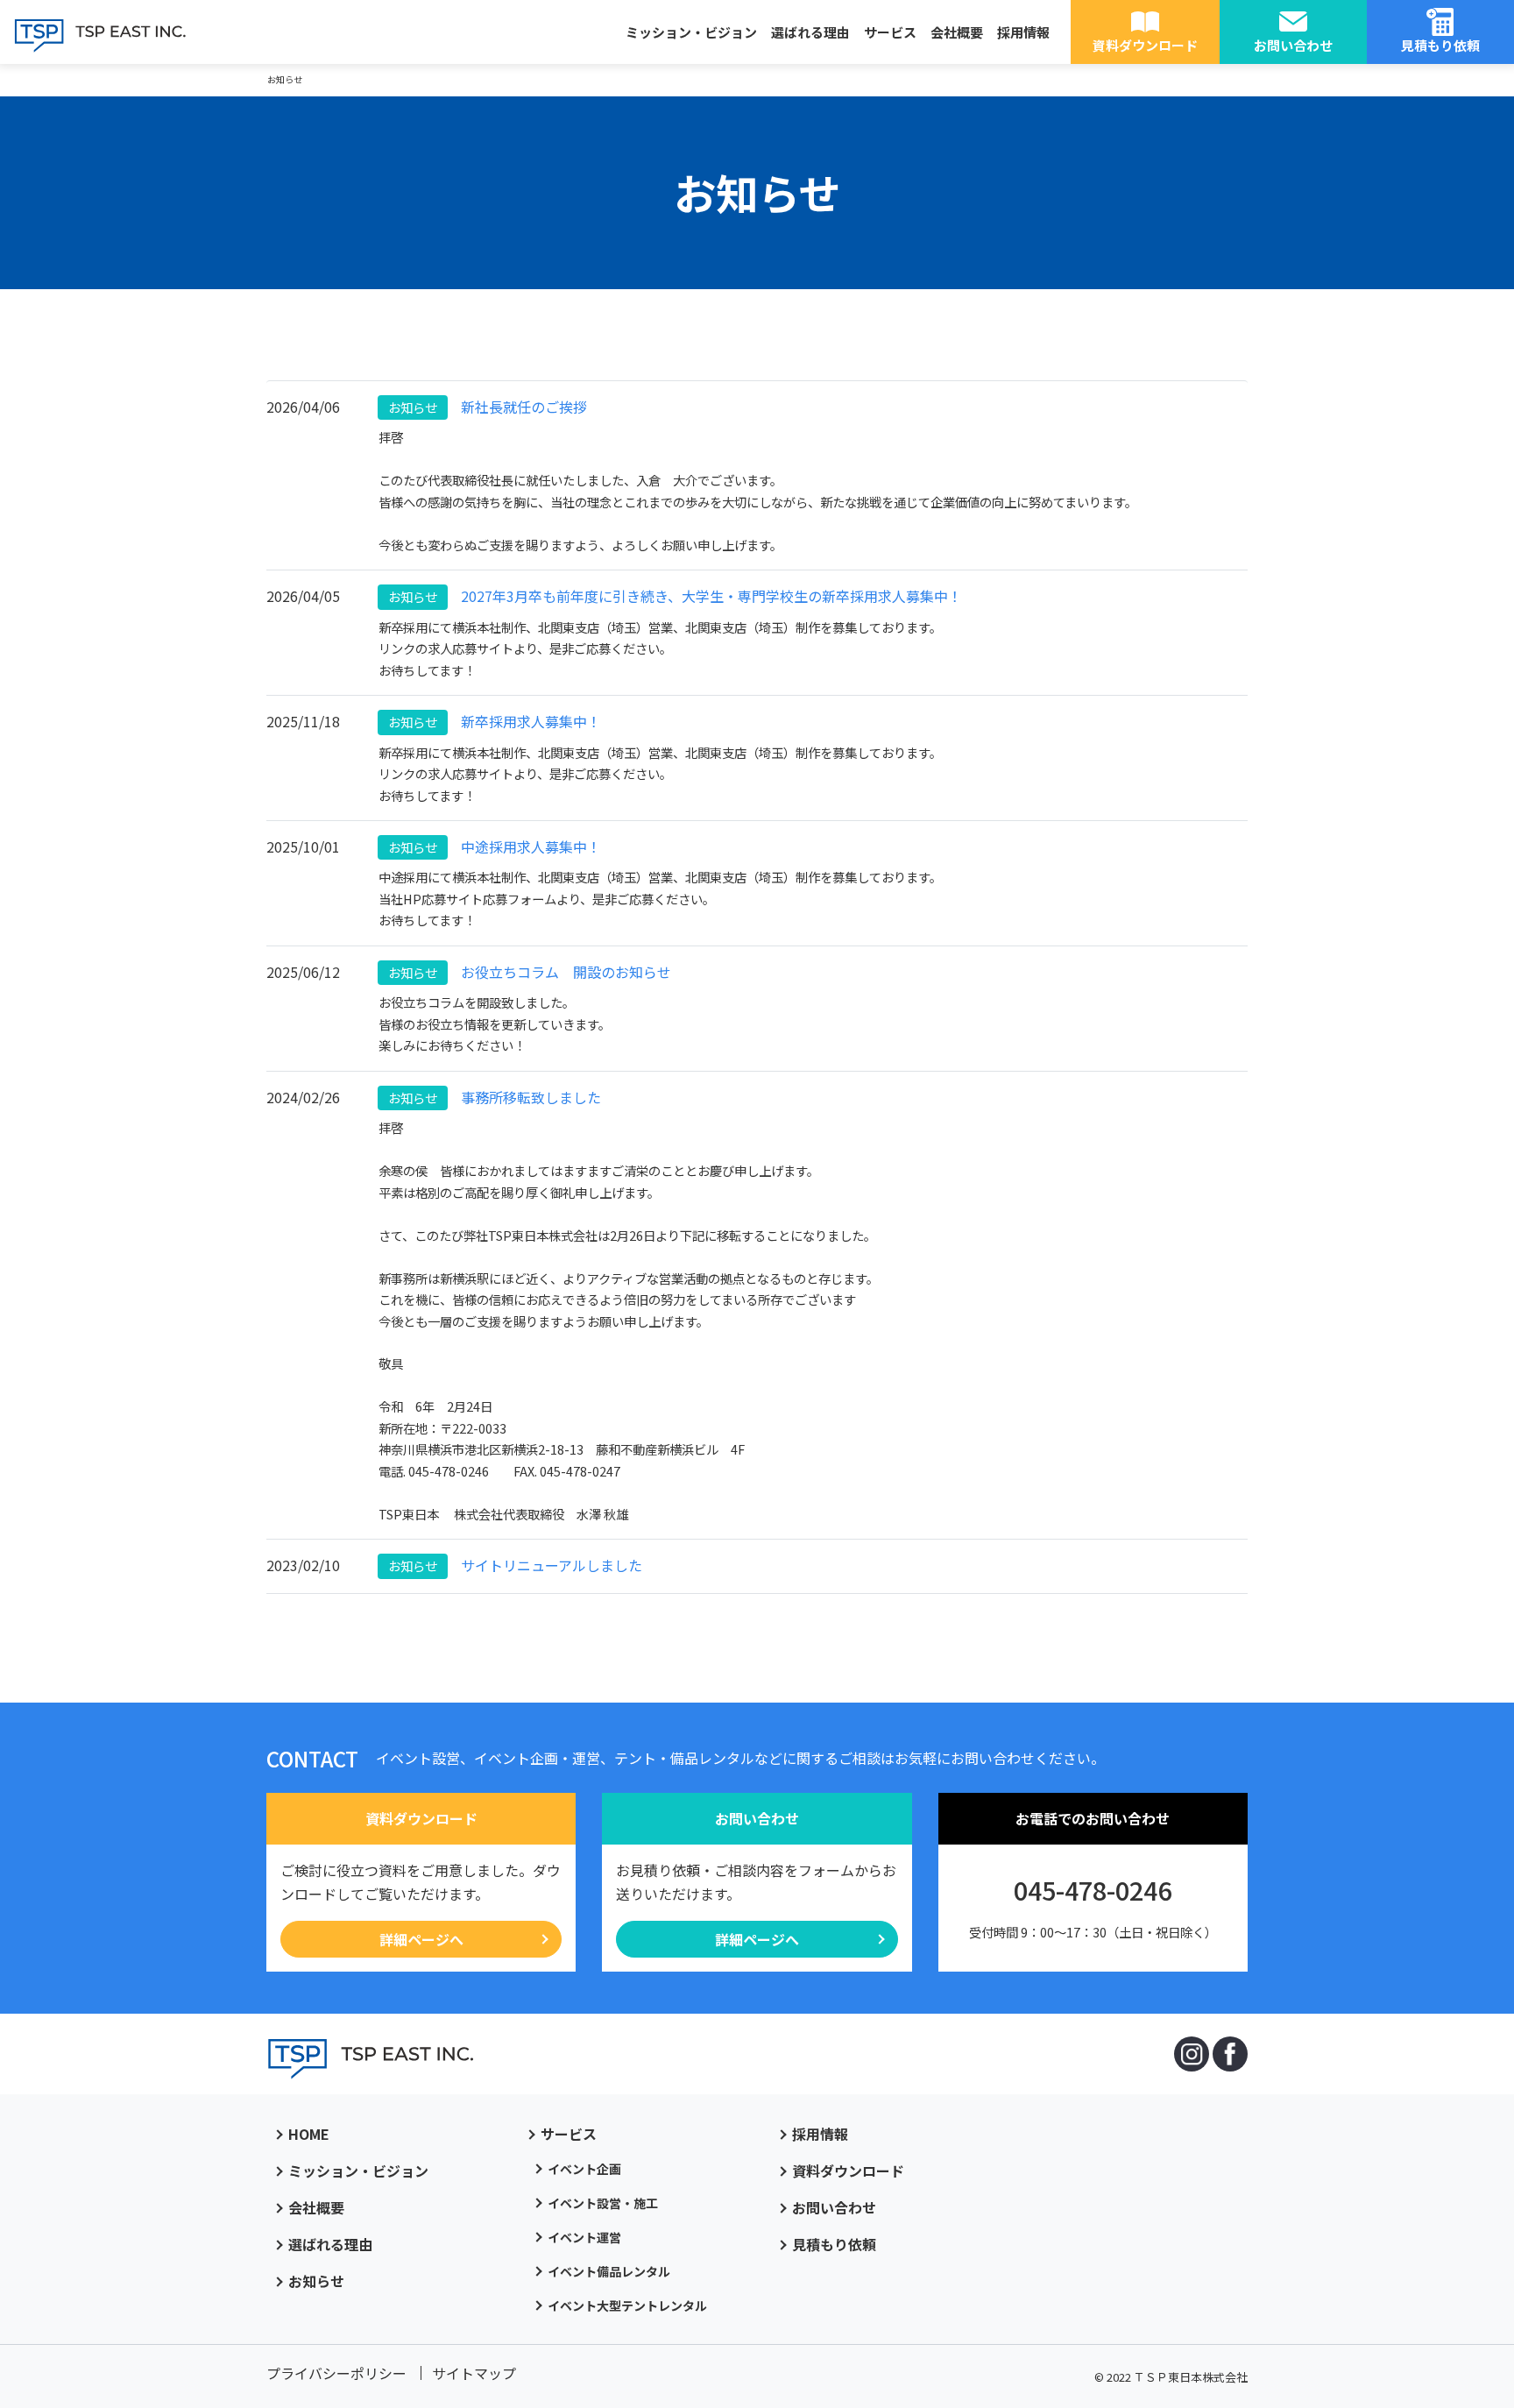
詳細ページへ (421, 1939)
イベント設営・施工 (603, 2203)
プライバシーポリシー (336, 2373)
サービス (890, 32)
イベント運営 (584, 2237)
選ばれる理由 (810, 32)
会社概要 (957, 32)
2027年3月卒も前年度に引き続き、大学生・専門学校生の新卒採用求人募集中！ (675, 596)
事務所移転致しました (494, 1097)
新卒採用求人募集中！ (494, 721)
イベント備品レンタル (609, 2271)
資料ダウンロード (1145, 45)
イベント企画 (584, 2169)
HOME (309, 2134)
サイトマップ (474, 2373)
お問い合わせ (1293, 45)
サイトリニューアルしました (515, 1565)
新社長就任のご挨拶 (487, 407)
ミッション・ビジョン (691, 32)
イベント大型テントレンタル (627, 2305)
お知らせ (316, 2281)
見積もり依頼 (1440, 45)
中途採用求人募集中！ (494, 846)
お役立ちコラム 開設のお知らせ (529, 972)
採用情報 (1023, 32)
